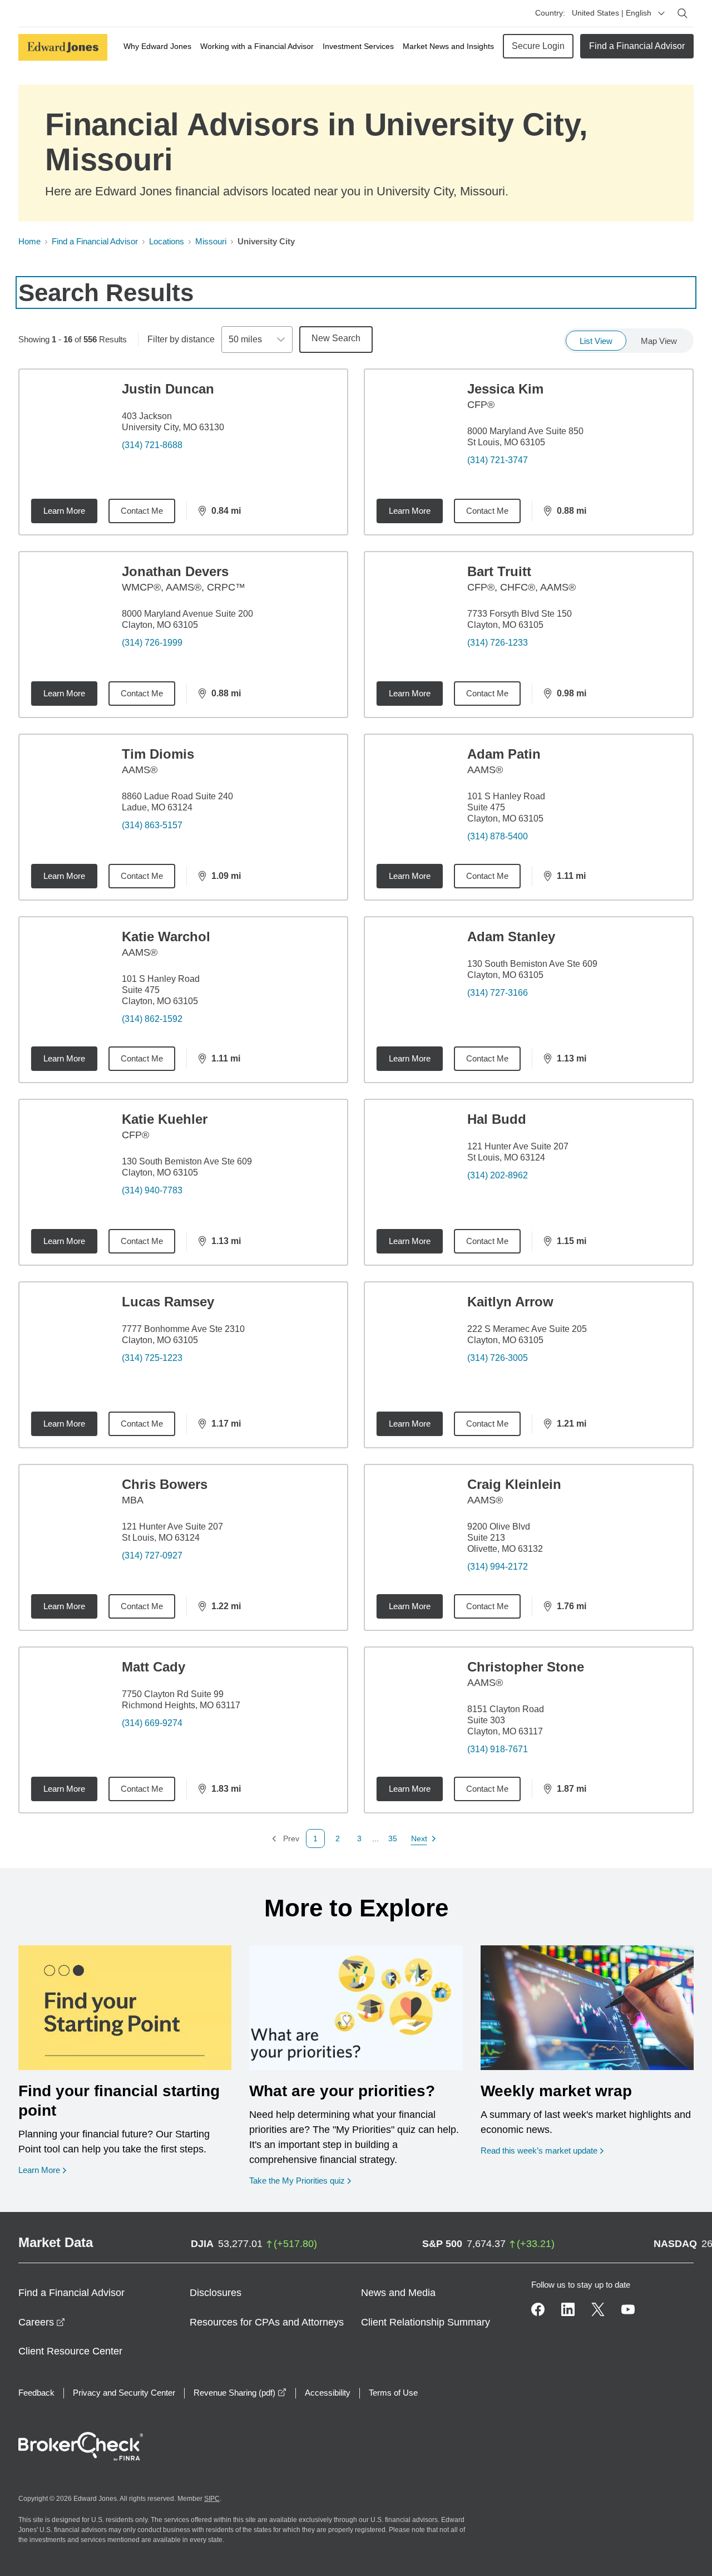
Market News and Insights (448, 46)
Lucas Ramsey (168, 1302)
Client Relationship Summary (426, 2322)
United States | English (612, 13)
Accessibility (328, 2393)
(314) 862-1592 (152, 1019)
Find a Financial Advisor (637, 46)
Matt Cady (154, 1667)
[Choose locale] (661, 13)
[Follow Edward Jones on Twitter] (598, 2309)
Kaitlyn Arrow (510, 1302)
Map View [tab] (659, 341)
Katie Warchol (166, 936)
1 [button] (315, 1838)
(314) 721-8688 (152, 445)
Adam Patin (504, 754)
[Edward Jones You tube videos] (628, 2309)
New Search (336, 338)
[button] (338, 1838)
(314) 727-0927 (152, 1555)
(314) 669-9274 (152, 1723)
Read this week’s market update (539, 2150)
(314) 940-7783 (152, 1190)
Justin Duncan (168, 389)
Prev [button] (285, 1839)
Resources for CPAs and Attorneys (267, 2322)
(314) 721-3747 (498, 460)
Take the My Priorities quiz (300, 2180)
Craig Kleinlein (514, 1484)
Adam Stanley (511, 936)
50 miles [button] (245, 339)
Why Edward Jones (157, 46)
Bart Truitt (499, 571)
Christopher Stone (526, 1667)
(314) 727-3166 (498, 993)
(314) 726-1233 (498, 643)
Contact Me (142, 511)
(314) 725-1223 (152, 1358)
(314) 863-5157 (152, 825)
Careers (42, 2322)
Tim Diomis (158, 754)
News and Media (398, 2293)
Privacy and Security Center (124, 2393)
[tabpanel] (356, 1108)
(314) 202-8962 (498, 1175)
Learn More (64, 511)
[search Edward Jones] (683, 13)
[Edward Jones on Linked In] (568, 2309)
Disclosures (216, 2293)
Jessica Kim (505, 389)
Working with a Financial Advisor (257, 46)
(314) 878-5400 (498, 836)
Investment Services (358, 46)
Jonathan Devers (175, 571)
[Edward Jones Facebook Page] (538, 2309)
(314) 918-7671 (498, 1749)
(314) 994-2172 (498, 1567)
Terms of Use (393, 2393)
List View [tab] (596, 341)
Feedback (36, 2393)
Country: (550, 13)
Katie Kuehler (165, 1119)
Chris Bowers (165, 1484)
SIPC (212, 2499)
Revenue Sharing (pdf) (240, 2393)
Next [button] (420, 1839)
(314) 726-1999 (152, 643)
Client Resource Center (70, 2351)
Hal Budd (497, 1119)
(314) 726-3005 (498, 1358)
